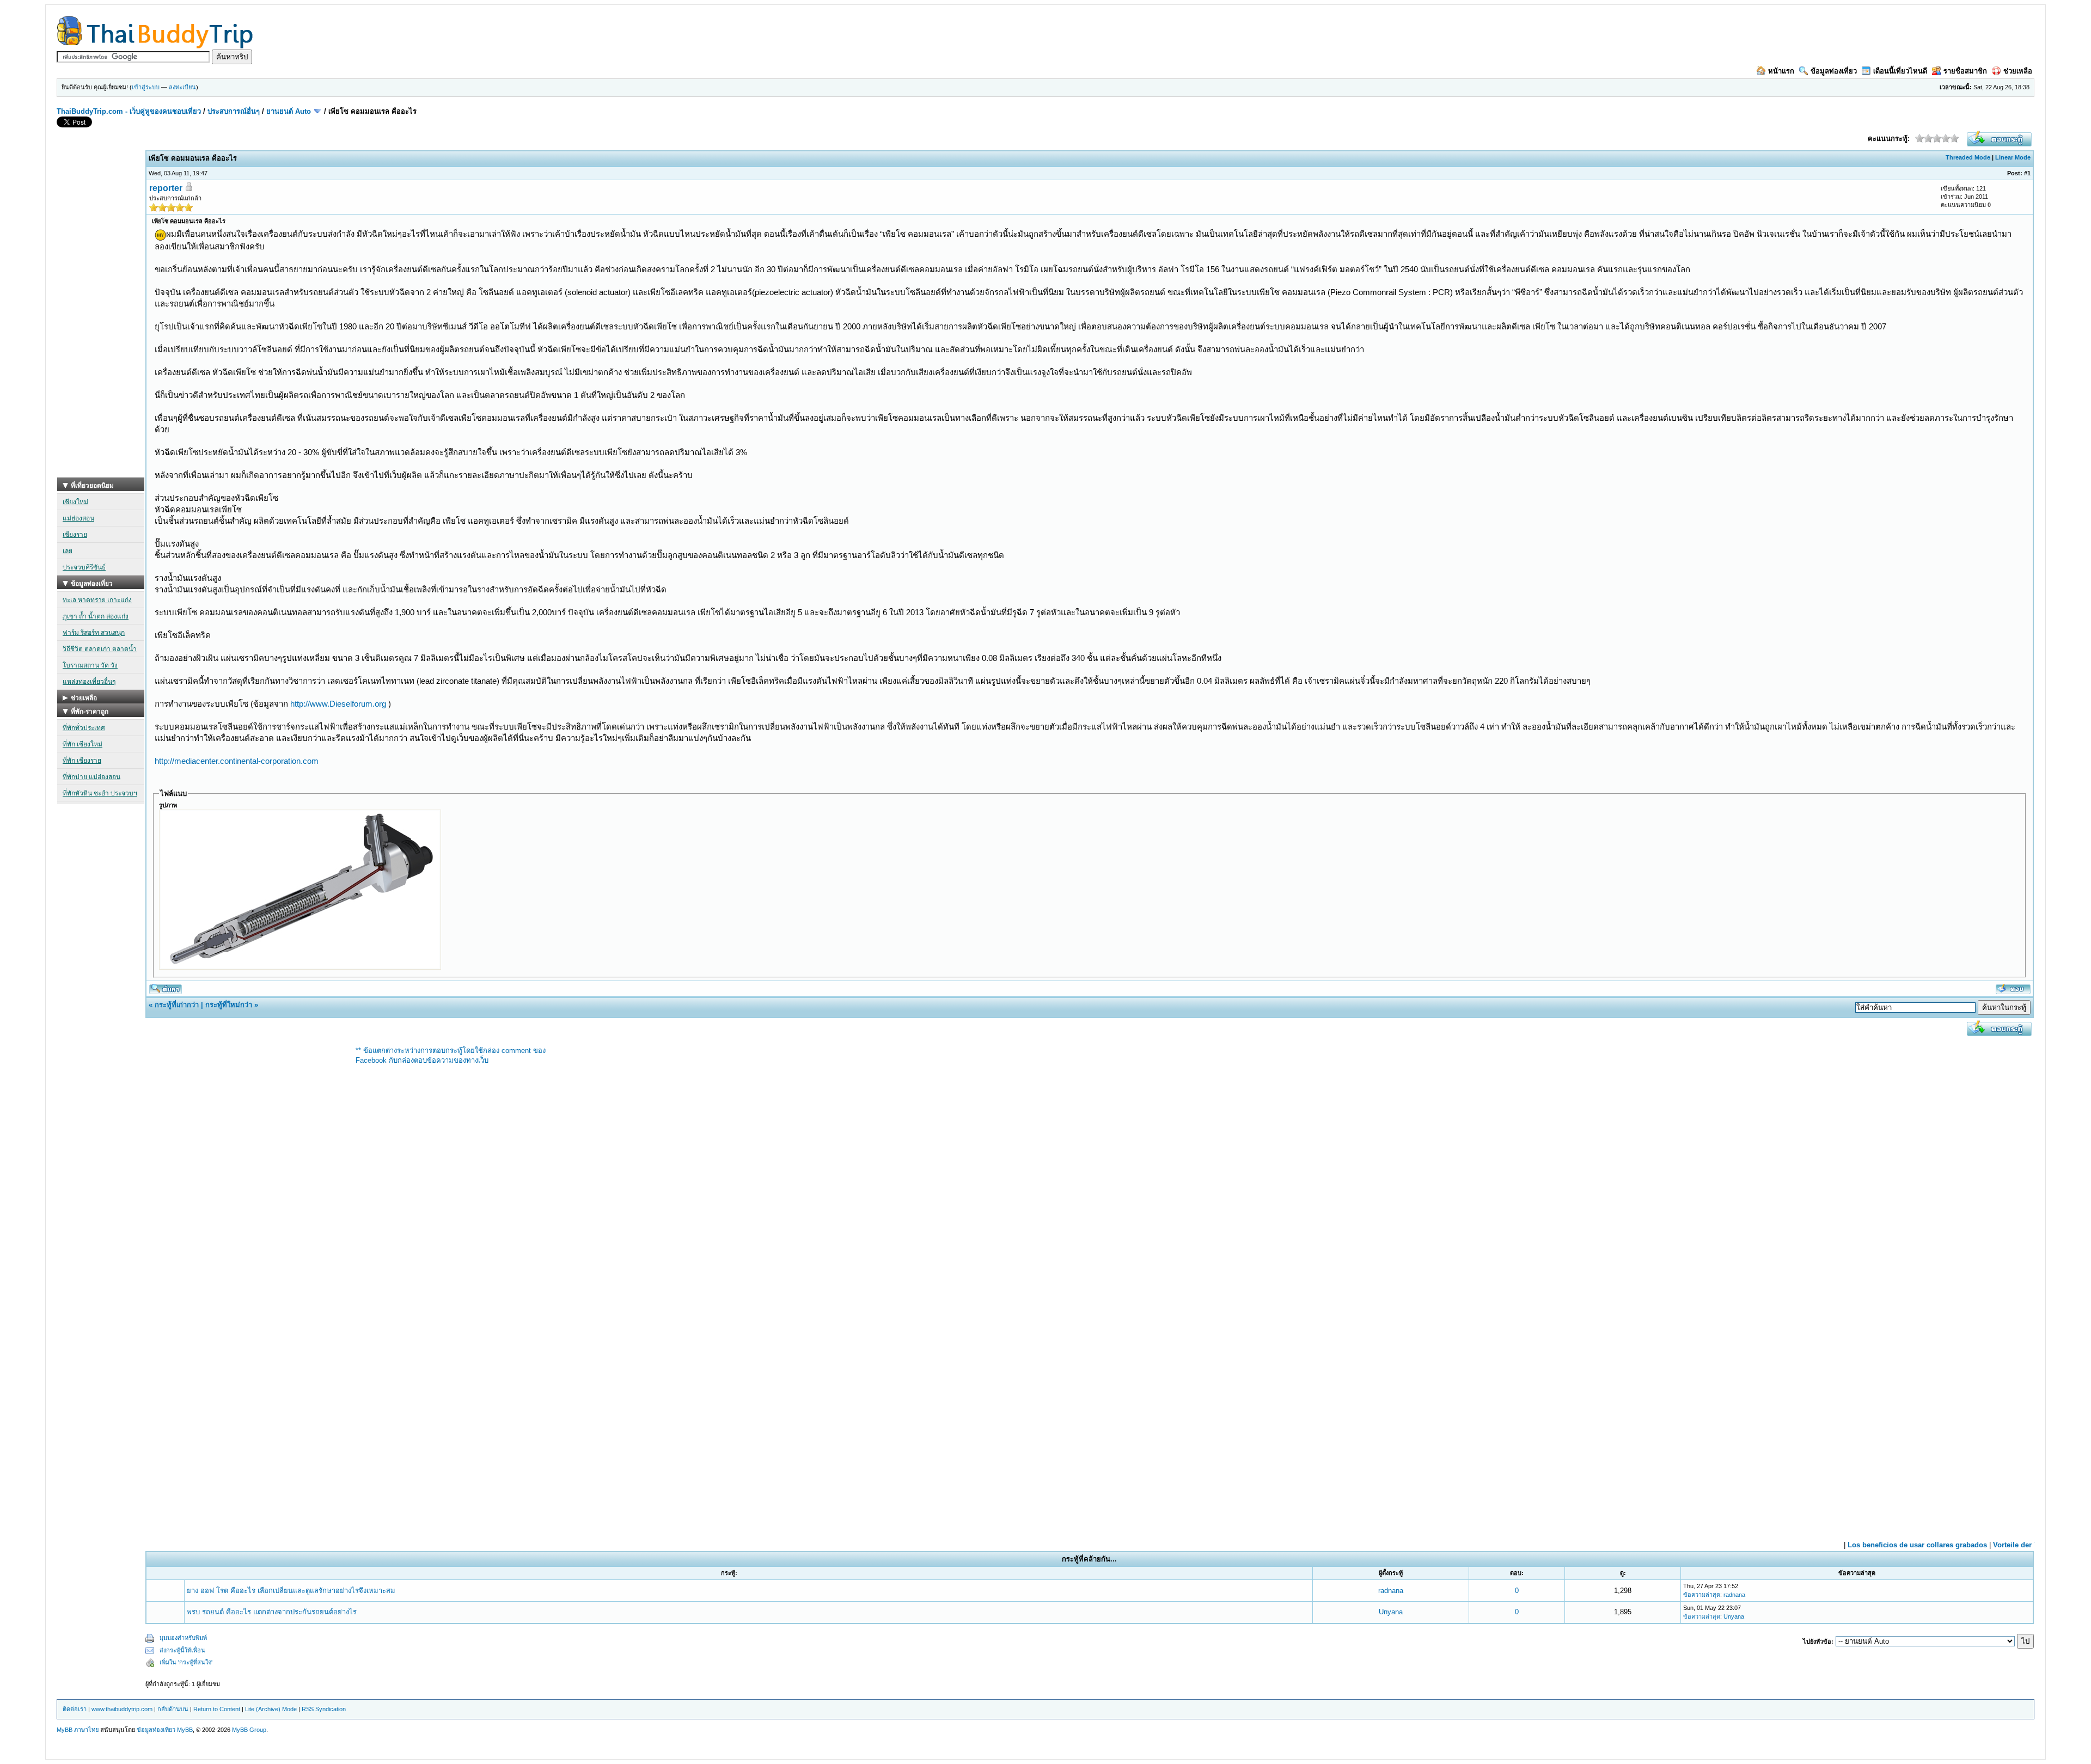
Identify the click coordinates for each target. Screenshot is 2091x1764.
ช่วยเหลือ (2018, 71)
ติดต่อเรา (75, 1709)
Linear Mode (2013, 157)
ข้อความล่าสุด (1702, 1595)
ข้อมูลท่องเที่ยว (1834, 71)
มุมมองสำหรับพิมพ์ (183, 1638)
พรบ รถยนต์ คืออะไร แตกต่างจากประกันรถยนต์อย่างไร (272, 1612)
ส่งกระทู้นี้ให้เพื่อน (182, 1650)
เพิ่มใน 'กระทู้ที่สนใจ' (186, 1662)
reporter (166, 188)
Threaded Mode (1968, 157)
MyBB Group (249, 1730)
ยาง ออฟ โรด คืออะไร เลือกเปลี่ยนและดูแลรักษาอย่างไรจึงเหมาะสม (291, 1591)
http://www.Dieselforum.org (338, 704)
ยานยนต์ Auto (289, 111)
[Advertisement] (101, 314)
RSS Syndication (324, 1709)
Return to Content (217, 1709)
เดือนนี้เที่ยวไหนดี (1900, 71)
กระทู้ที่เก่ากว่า (177, 1005)
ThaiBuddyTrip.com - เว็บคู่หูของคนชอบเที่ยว (129, 111)
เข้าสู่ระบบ (146, 87)
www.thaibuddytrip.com (122, 1709)
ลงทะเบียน (182, 87)
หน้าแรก (1781, 71)
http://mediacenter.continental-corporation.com (237, 761)
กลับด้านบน (173, 1709)
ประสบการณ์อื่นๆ (234, 111)
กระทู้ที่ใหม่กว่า (229, 1005)
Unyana (1391, 1612)
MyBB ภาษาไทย (78, 1730)
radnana (1391, 1591)
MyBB (185, 1730)
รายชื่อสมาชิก (1965, 71)
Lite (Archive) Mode (271, 1709)
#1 (2027, 173)
